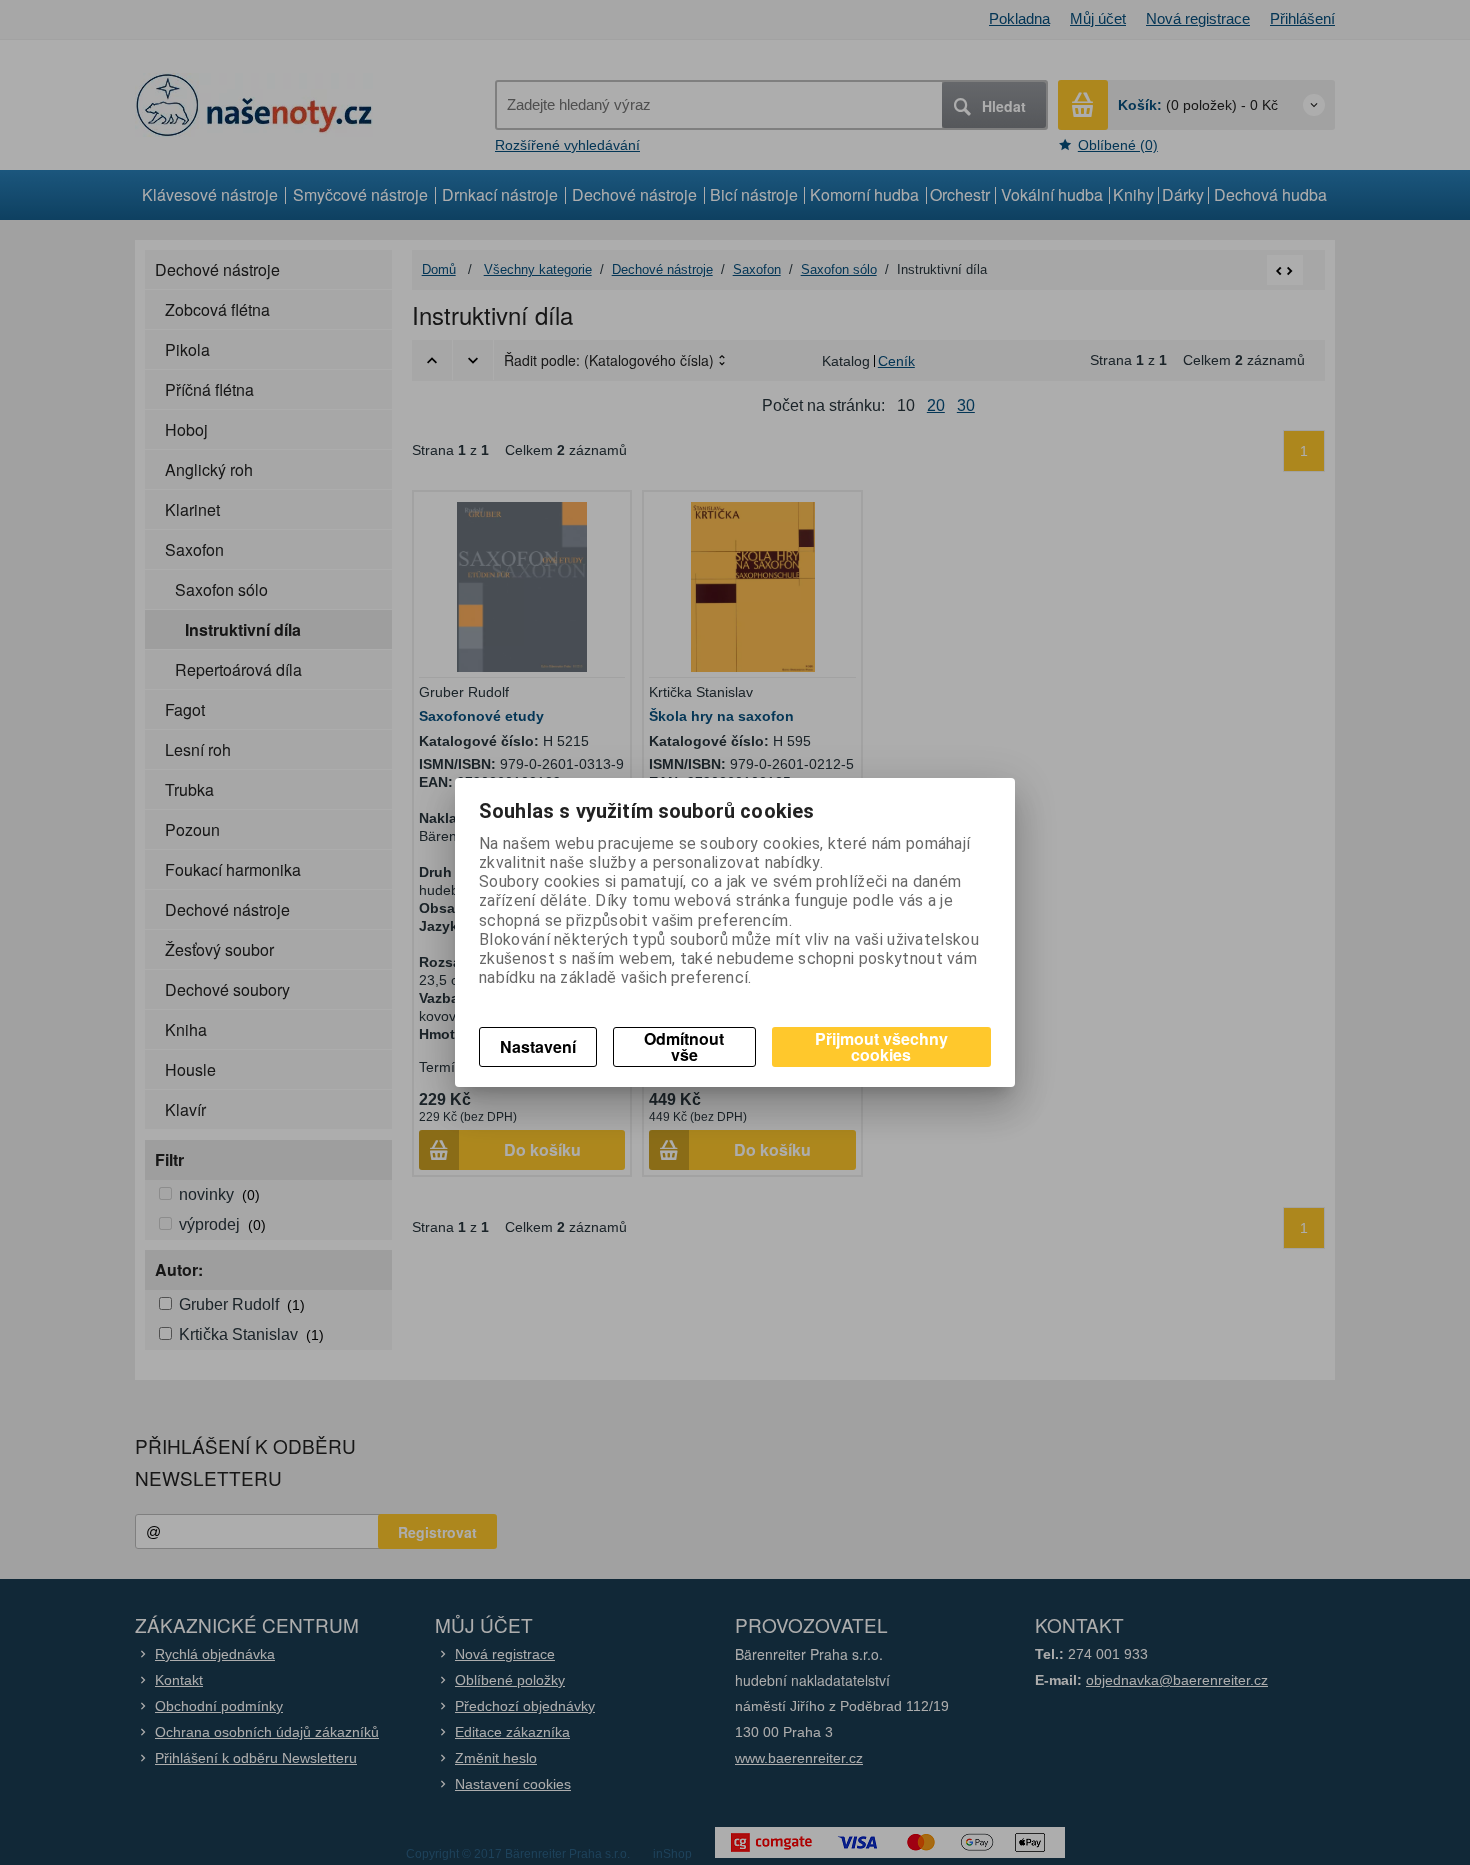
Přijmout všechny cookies (881, 1046)
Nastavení (538, 1046)
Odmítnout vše (684, 1046)
